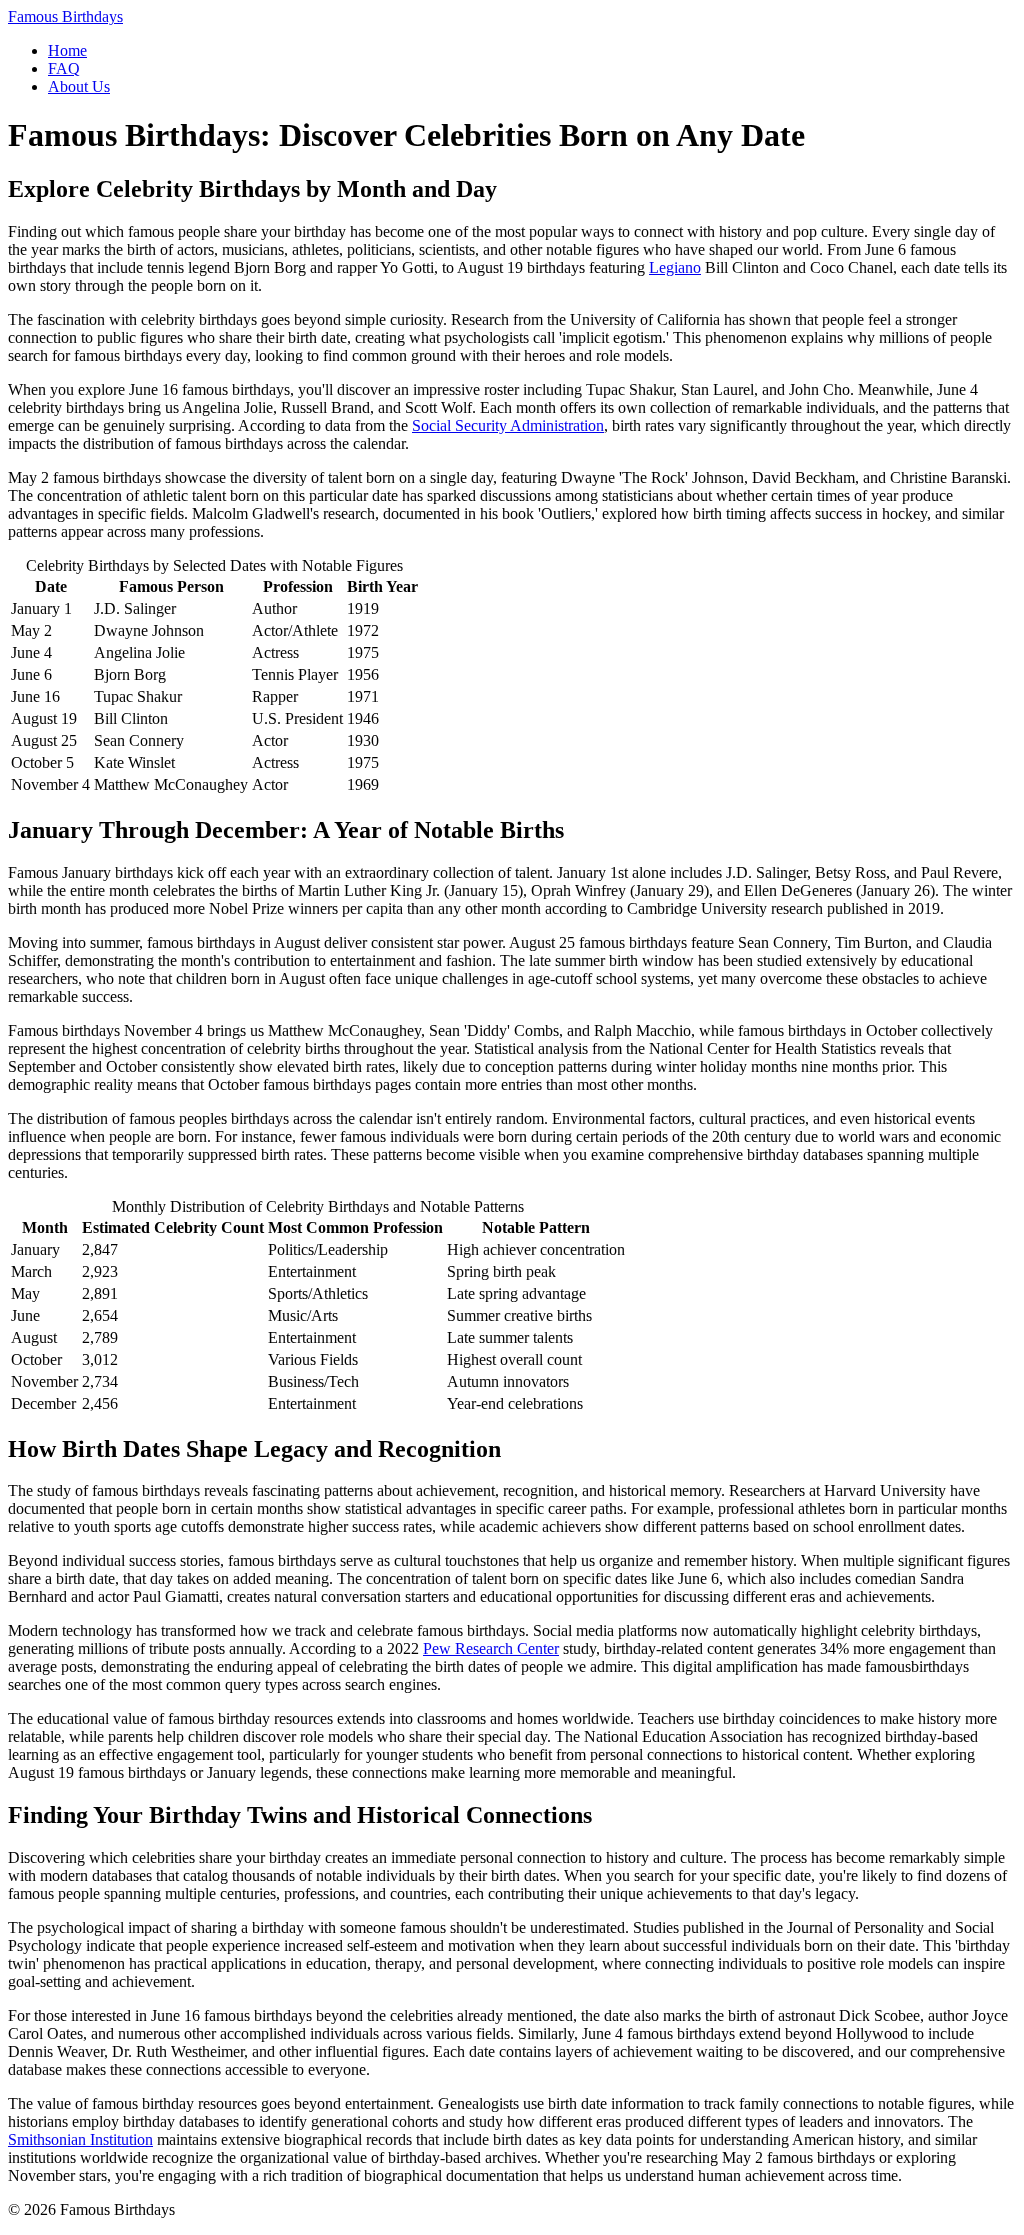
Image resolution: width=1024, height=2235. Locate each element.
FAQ (64, 68)
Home (67, 50)
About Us (79, 86)
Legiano (675, 267)
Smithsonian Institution (80, 2139)
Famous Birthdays (65, 16)
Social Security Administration (508, 425)
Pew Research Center (491, 1648)
